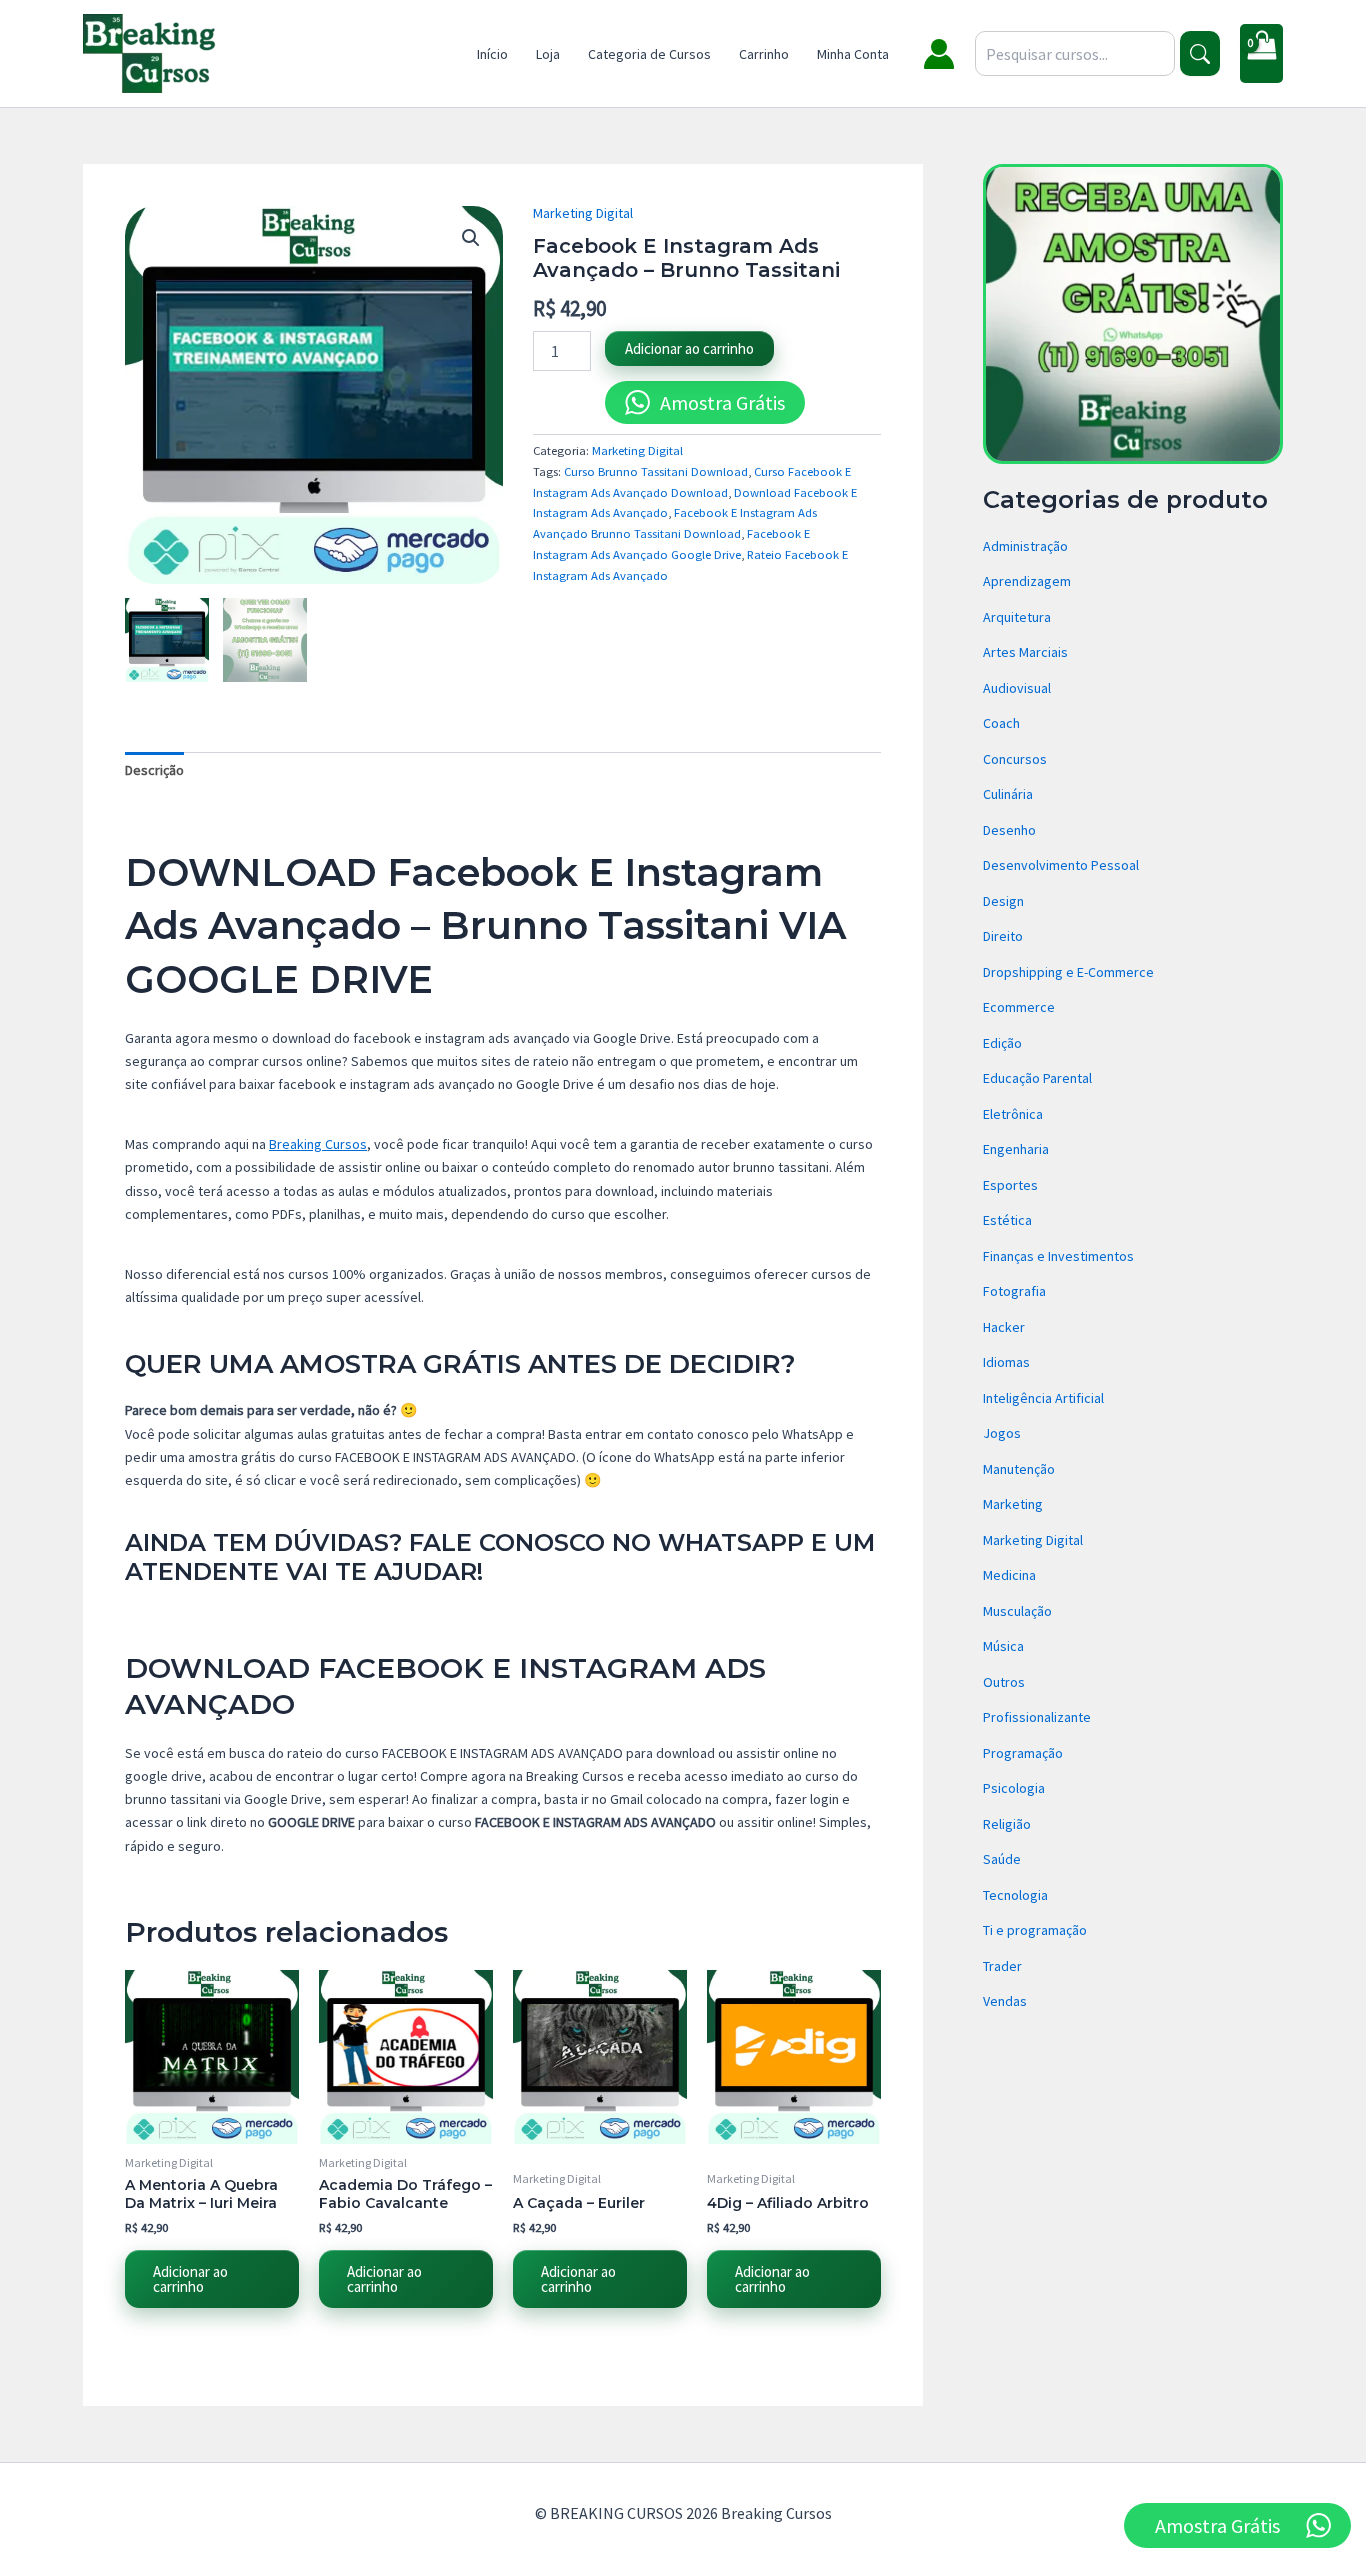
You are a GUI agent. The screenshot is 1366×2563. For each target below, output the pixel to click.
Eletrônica (1013, 1114)
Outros (1004, 1682)
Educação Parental (1037, 1078)
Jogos (1002, 1433)
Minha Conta (853, 54)
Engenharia (1016, 1149)
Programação (1023, 1753)
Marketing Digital (583, 213)
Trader (1002, 1966)
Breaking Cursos (318, 1144)
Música (1003, 1646)
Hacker (1004, 1327)
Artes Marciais (1025, 652)
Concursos (1015, 759)
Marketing (1013, 1504)
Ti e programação (1035, 1930)
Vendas (1005, 2001)
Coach (1001, 723)
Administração (1025, 546)
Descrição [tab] (154, 770)
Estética (1007, 1220)
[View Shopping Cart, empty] (1261, 53)
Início (492, 54)
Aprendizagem (1027, 581)
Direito (1003, 936)
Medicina (1009, 1575)
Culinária (1008, 794)
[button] (471, 238)
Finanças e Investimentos (1058, 1256)
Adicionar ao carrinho (689, 348)
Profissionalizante (1037, 1717)
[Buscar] (1200, 53)
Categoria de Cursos (649, 54)
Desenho (1009, 830)
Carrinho (764, 54)
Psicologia (1014, 1788)
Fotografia (1014, 1291)
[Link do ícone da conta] (939, 54)
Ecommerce (1019, 1007)
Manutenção (1019, 1469)
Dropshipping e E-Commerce (1068, 972)
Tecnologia (1015, 1895)
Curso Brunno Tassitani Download (656, 471)
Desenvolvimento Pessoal (1061, 865)
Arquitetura (1017, 617)
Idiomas (1006, 1362)
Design (1003, 901)
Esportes (1010, 1185)
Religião (1007, 1824)
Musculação (1017, 1611)
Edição (1002, 1043)
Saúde (1002, 1859)
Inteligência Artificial (1043, 1398)
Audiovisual (1017, 688)
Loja (548, 54)
